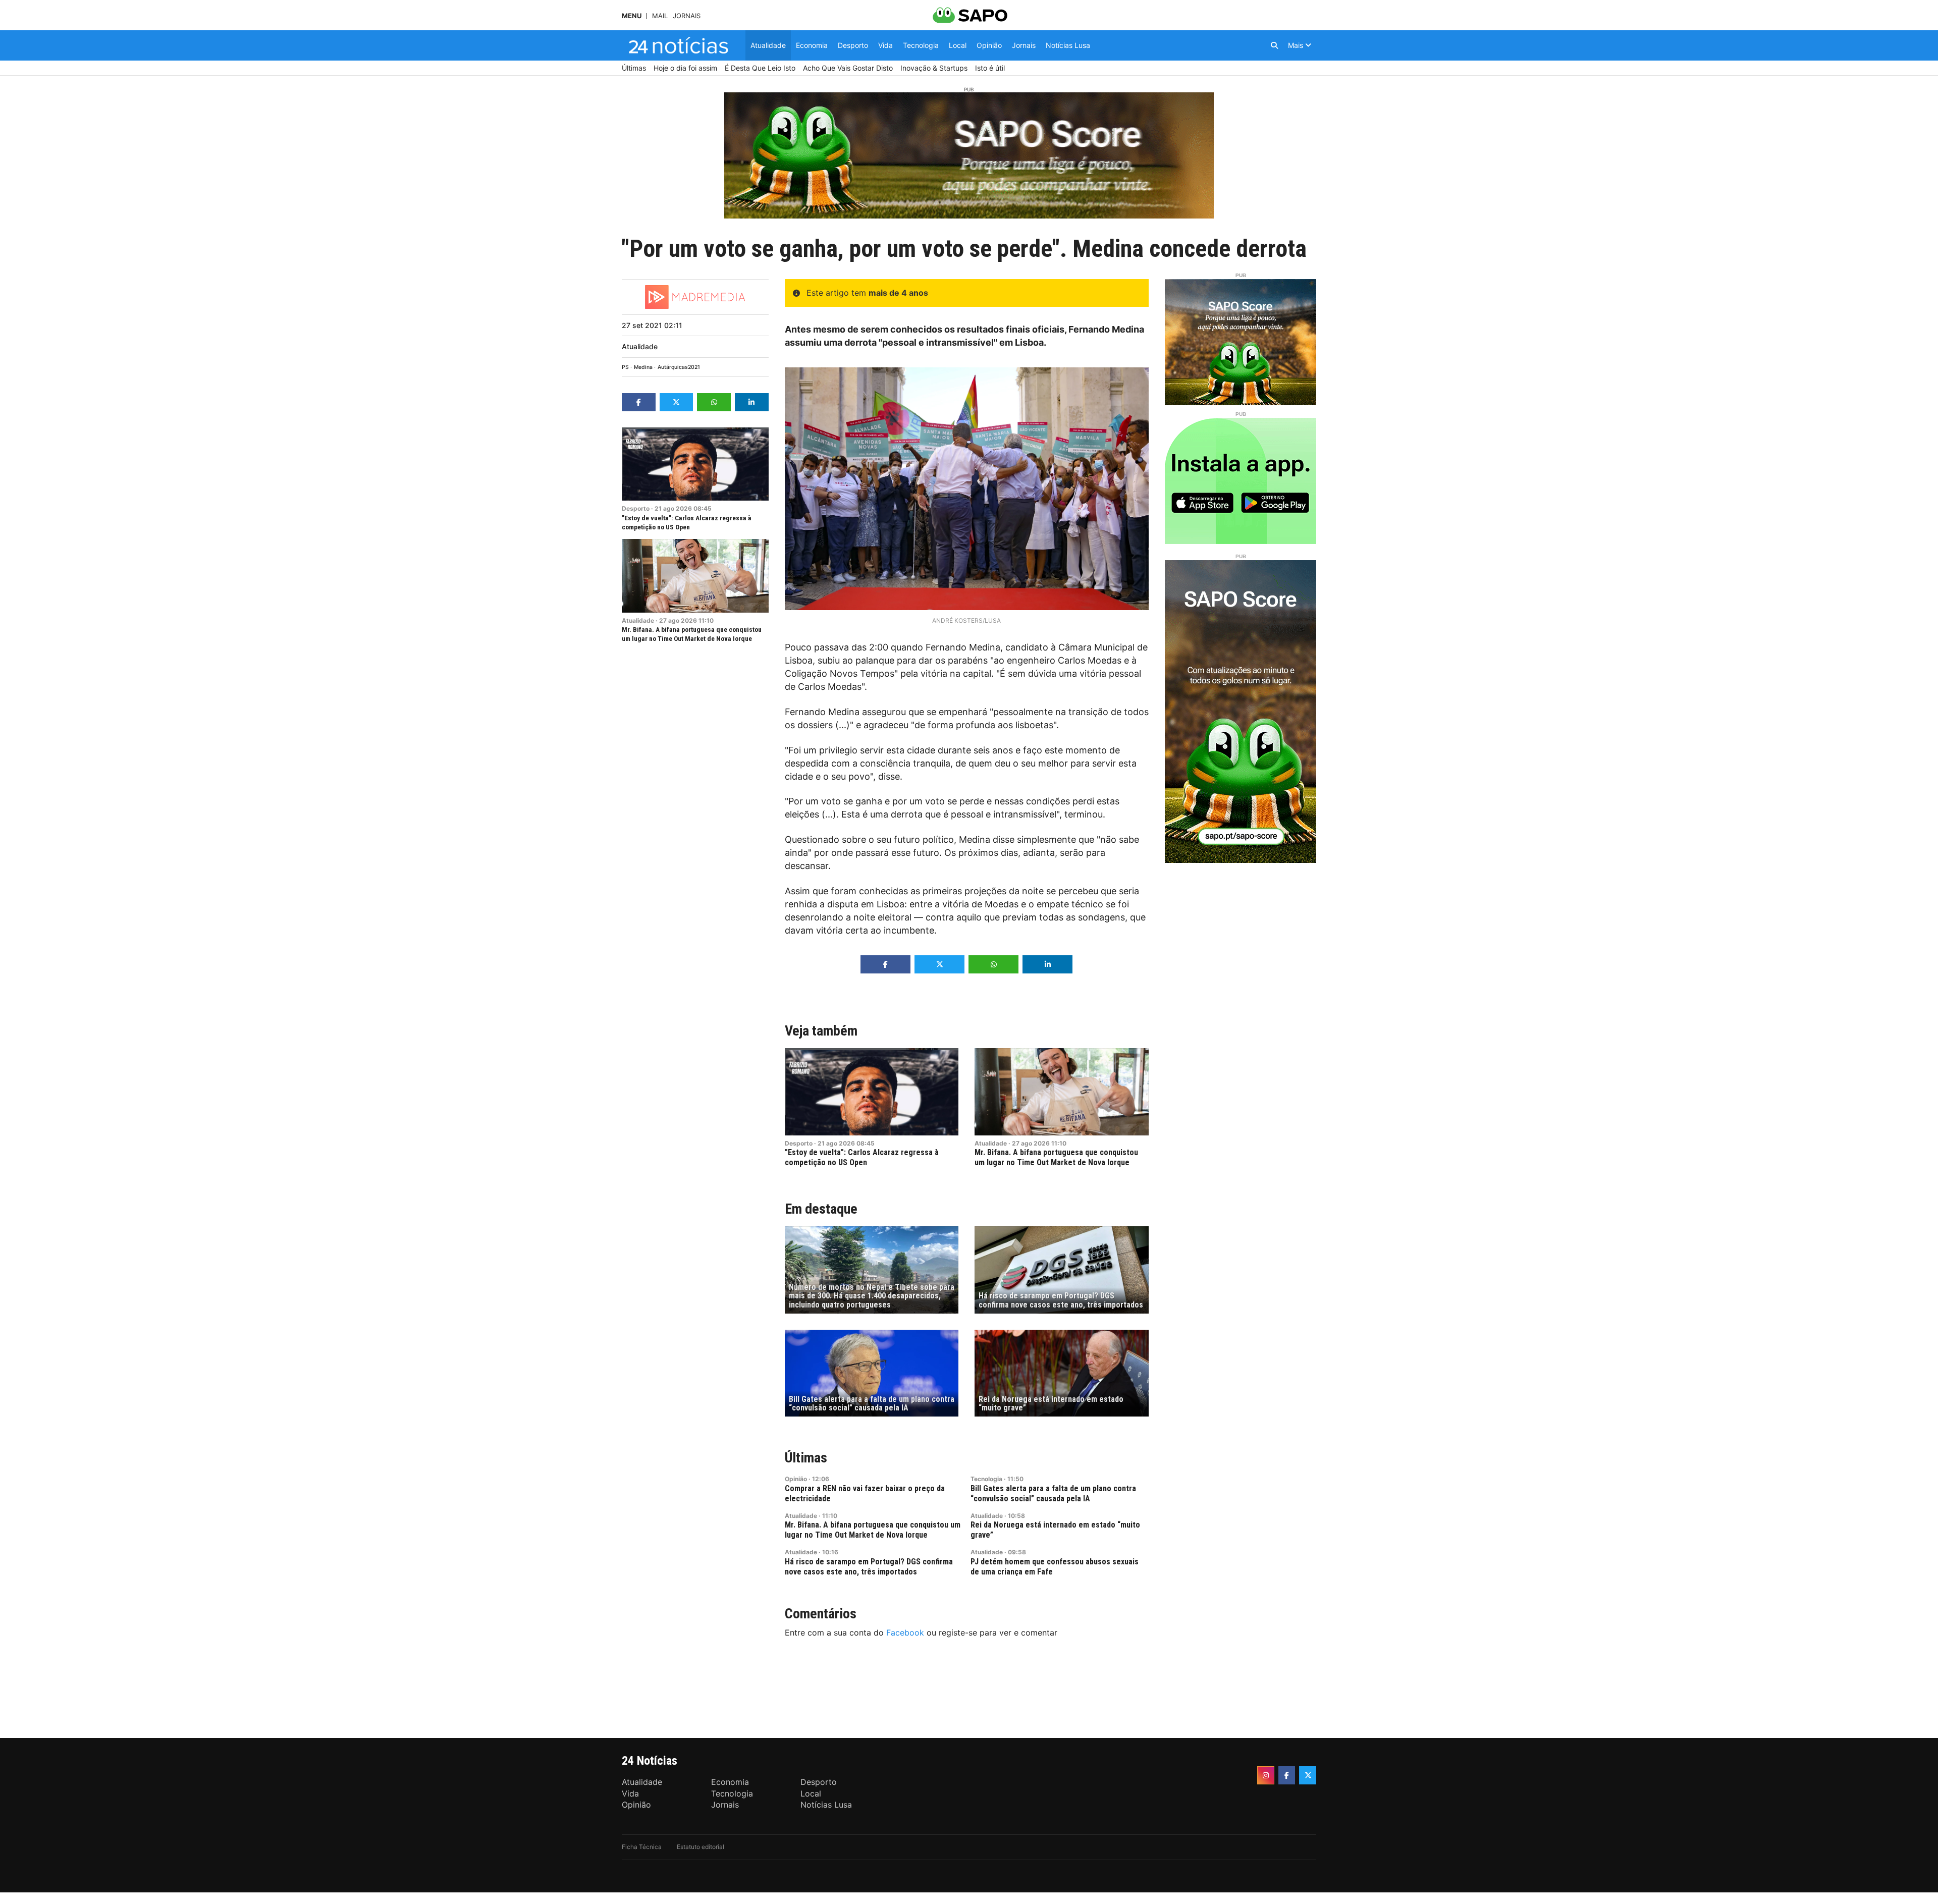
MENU (632, 16)
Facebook (905, 1633)
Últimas (806, 1458)
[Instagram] (1266, 1775)
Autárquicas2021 (679, 367)
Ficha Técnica (642, 1847)
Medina (643, 367)
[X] (1308, 1775)
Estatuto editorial (701, 1847)
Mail (660, 16)
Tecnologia (986, 1479)
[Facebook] (1287, 1775)
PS (625, 367)
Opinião (796, 1479)
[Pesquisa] (1274, 45)
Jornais (687, 16)
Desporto (636, 508)
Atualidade (640, 346)
